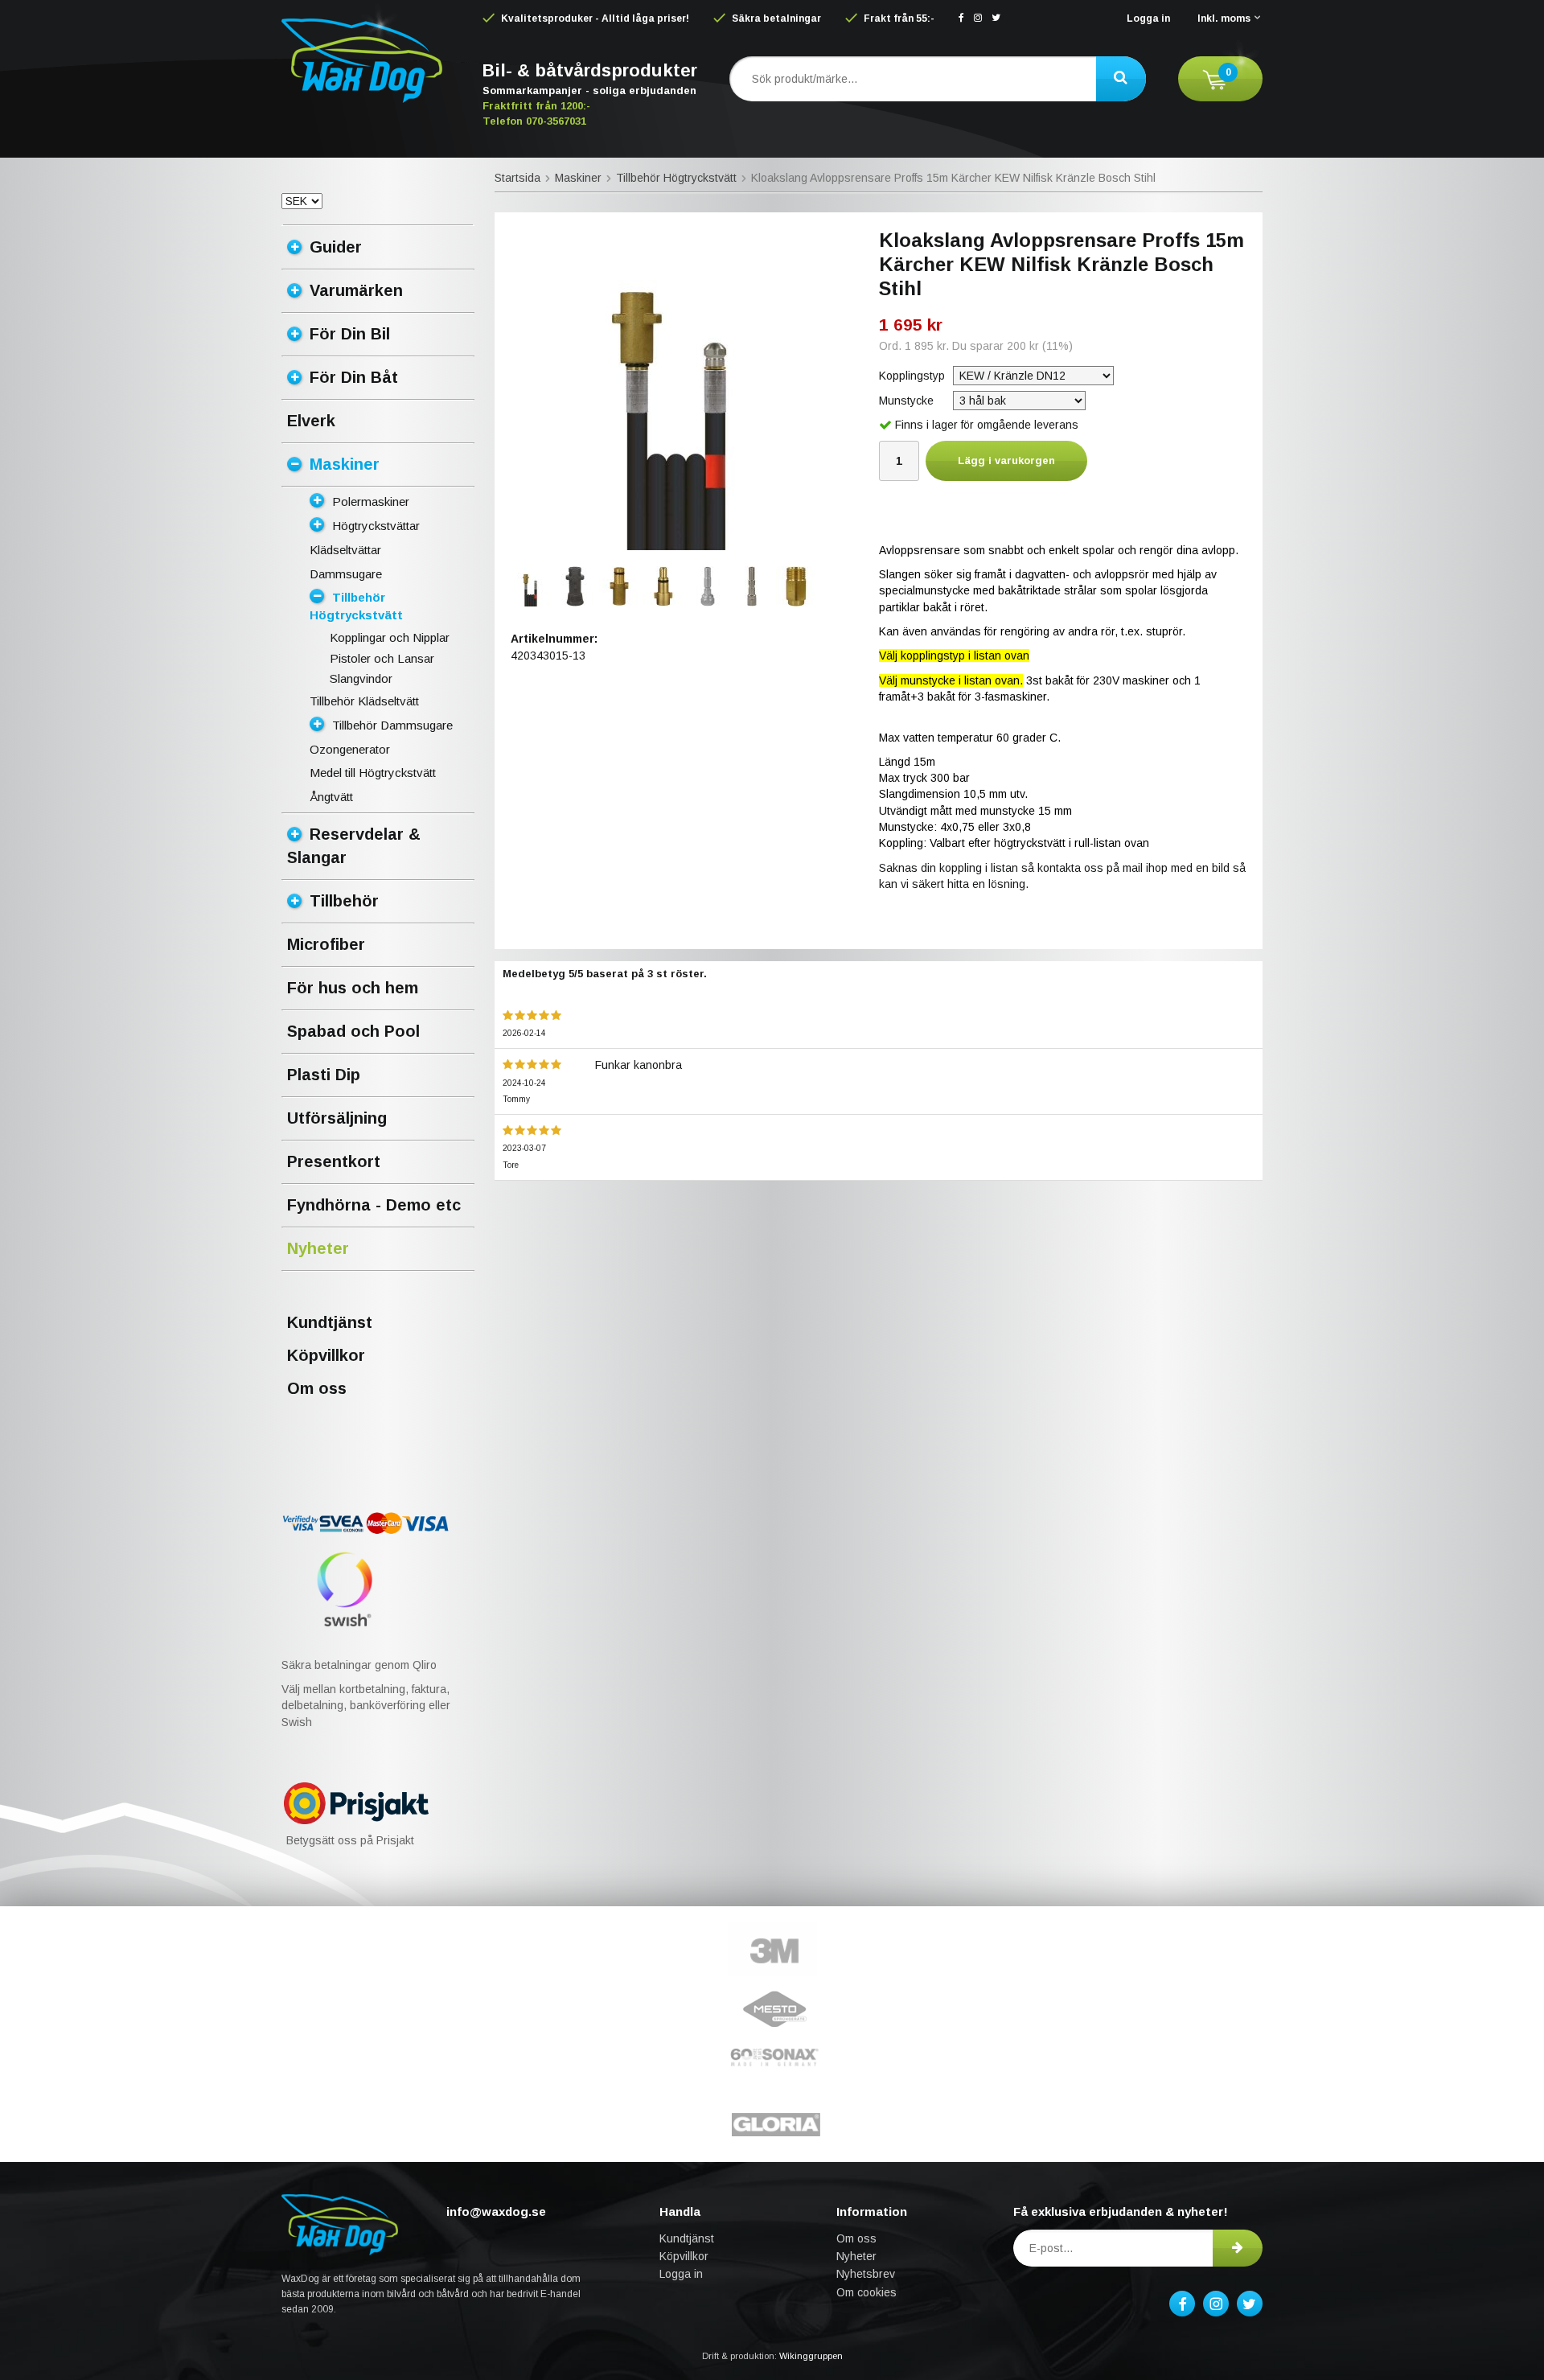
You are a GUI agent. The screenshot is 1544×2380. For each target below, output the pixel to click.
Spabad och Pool (353, 1031)
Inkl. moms (1224, 18)
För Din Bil (350, 334)
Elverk (311, 421)
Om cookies (866, 2292)
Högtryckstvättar (376, 526)
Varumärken (356, 290)
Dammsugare (346, 574)
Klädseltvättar (345, 550)
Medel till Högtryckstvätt (373, 773)
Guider (336, 247)
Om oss (317, 1388)
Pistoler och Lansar (382, 658)
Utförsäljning (337, 1118)
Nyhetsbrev (866, 2274)
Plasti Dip (324, 1075)
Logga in (1148, 18)
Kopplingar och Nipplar (390, 637)
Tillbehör (344, 901)
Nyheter (318, 1248)
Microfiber (326, 944)
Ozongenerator (350, 749)
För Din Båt (354, 377)
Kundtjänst (330, 1322)
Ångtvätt (331, 797)
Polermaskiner (371, 501)
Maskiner (345, 464)
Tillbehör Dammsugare (392, 725)
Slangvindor (361, 678)
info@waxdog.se (496, 2211)
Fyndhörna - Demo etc (374, 1205)
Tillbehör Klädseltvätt (364, 701)
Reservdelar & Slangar (354, 846)
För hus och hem (353, 988)
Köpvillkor (326, 1355)
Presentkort (334, 1161)
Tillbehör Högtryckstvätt (356, 606)
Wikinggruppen (811, 2356)
